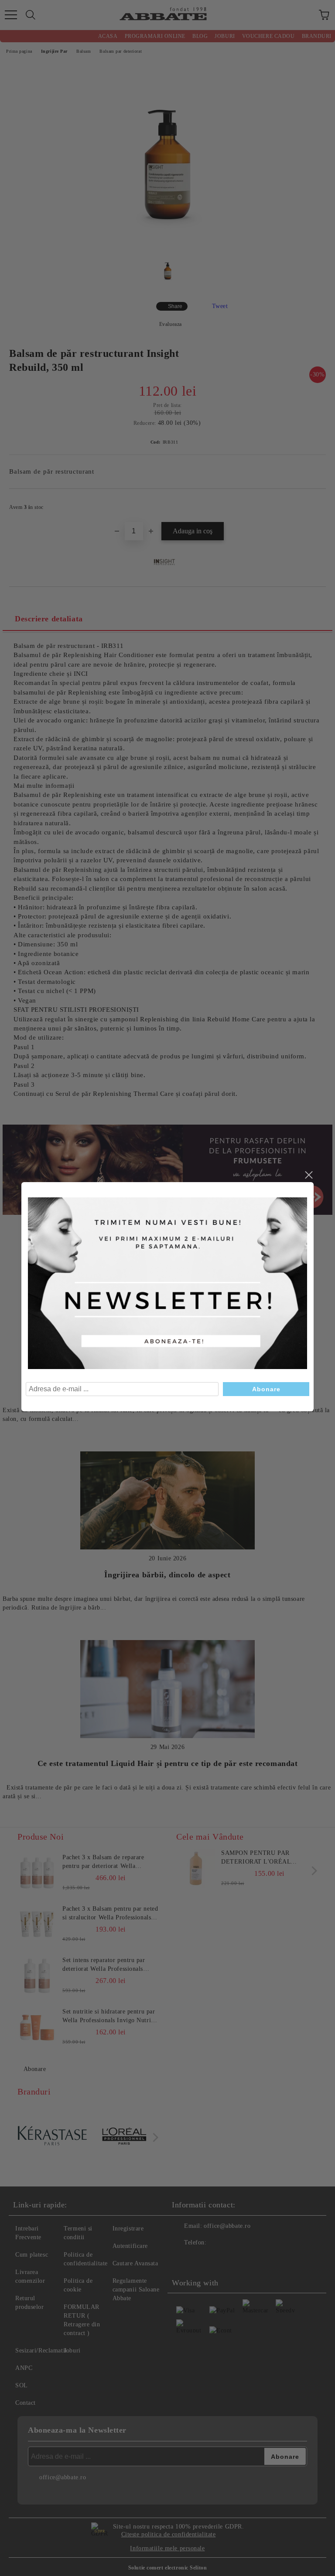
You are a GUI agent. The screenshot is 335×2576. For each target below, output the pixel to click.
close (308, 1175)
